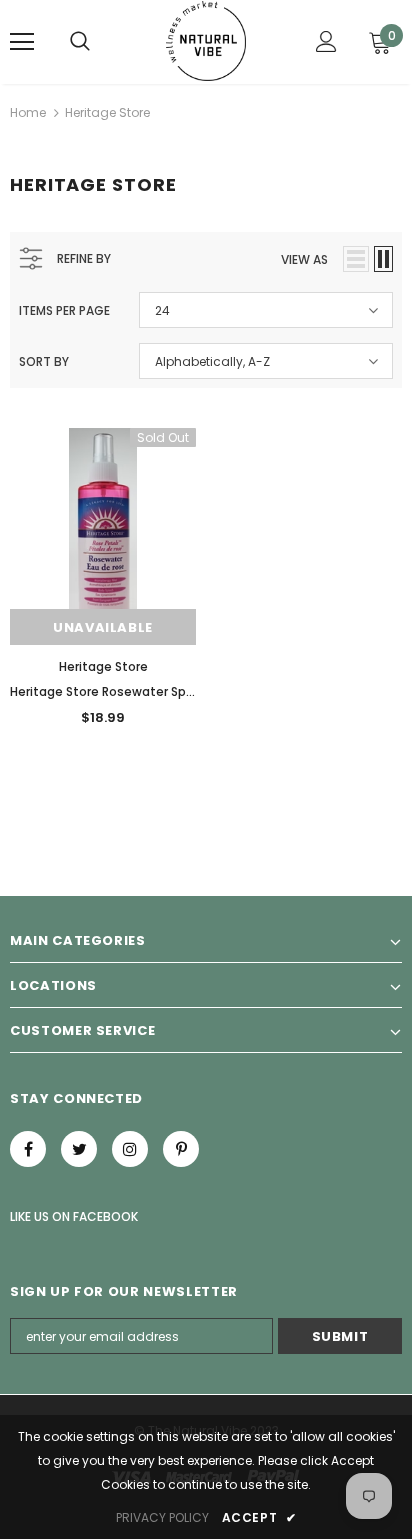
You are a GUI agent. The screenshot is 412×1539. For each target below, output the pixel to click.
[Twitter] (79, 1149)
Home (28, 112)
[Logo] (206, 41)
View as (304, 259)
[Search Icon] (80, 42)
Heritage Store (107, 112)
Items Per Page (64, 310)
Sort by (44, 361)
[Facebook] (28, 1149)
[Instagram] (130, 1149)
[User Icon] (326, 41)
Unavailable (103, 627)
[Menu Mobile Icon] (22, 42)
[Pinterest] (181, 1149)
